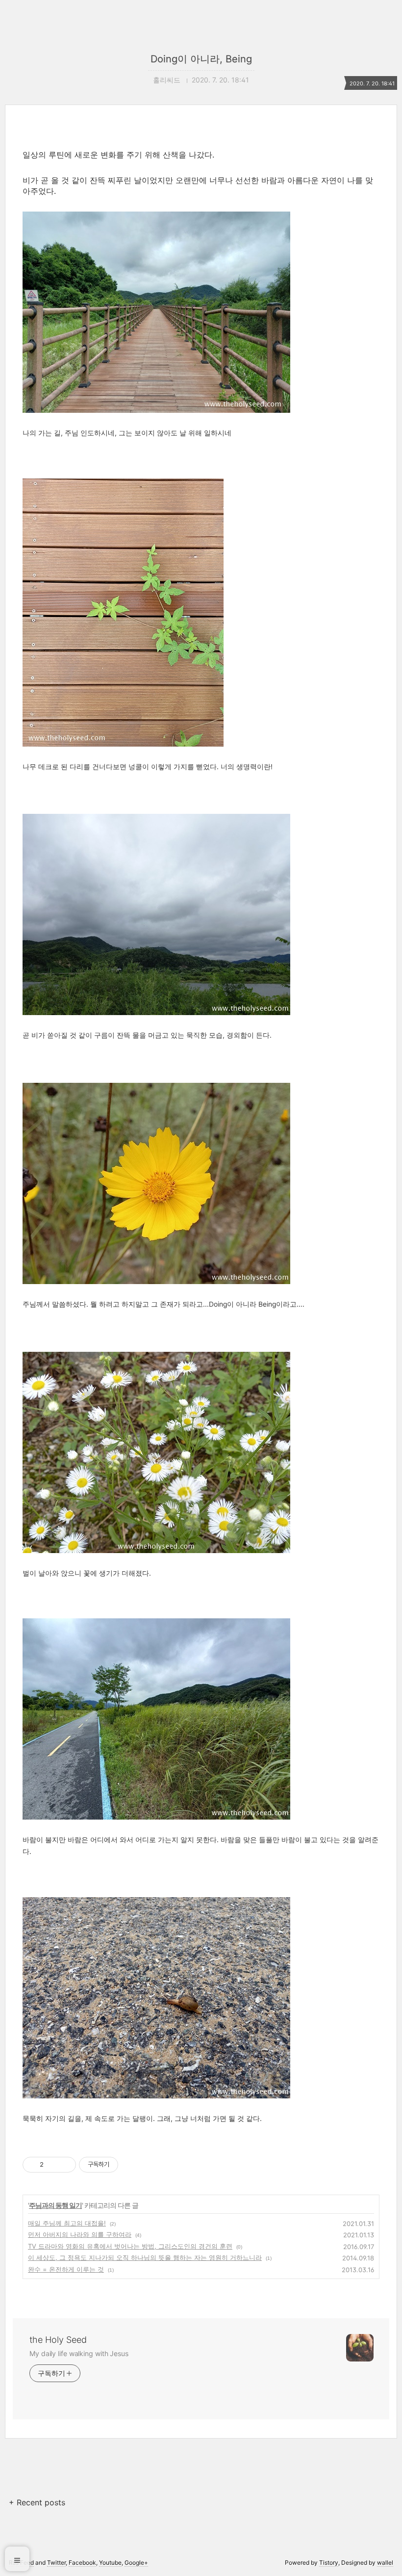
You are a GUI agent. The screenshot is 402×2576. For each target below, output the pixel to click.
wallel (385, 2563)
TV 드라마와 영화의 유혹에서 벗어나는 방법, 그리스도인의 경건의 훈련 (130, 2246)
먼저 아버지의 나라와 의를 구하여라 (80, 2234)
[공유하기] (53, 2165)
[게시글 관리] (65, 2165)
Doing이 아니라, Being (201, 59)
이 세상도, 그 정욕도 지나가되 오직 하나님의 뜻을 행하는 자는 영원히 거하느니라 (145, 2257)
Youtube (110, 2563)
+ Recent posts (37, 2502)
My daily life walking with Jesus (79, 2353)
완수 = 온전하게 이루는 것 (66, 2269)
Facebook (82, 2563)
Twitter (56, 2563)
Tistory (329, 2563)
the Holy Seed (58, 2340)
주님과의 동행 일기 (55, 2205)
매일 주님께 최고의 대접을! (67, 2223)
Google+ (136, 2563)
